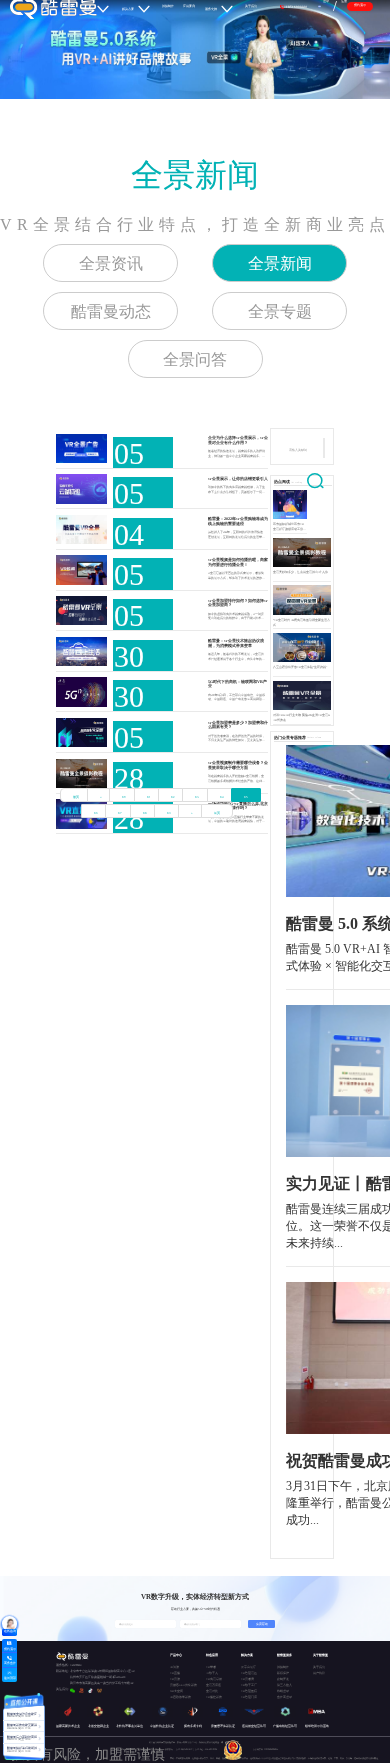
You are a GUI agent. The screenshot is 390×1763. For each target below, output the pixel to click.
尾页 (217, 813)
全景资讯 (111, 263)
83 (197, 797)
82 (173, 797)
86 (96, 813)
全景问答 (195, 359)
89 (169, 813)
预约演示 (360, 5)
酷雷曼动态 (111, 311)
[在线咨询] (9, 1623)
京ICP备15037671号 (185, 1749)
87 (120, 813)
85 (246, 797)
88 (145, 813)
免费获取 (262, 1624)
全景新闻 (195, 175)
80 (124, 797)
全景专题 (280, 311)
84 (222, 797)
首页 (76, 797)
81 (149, 797)
